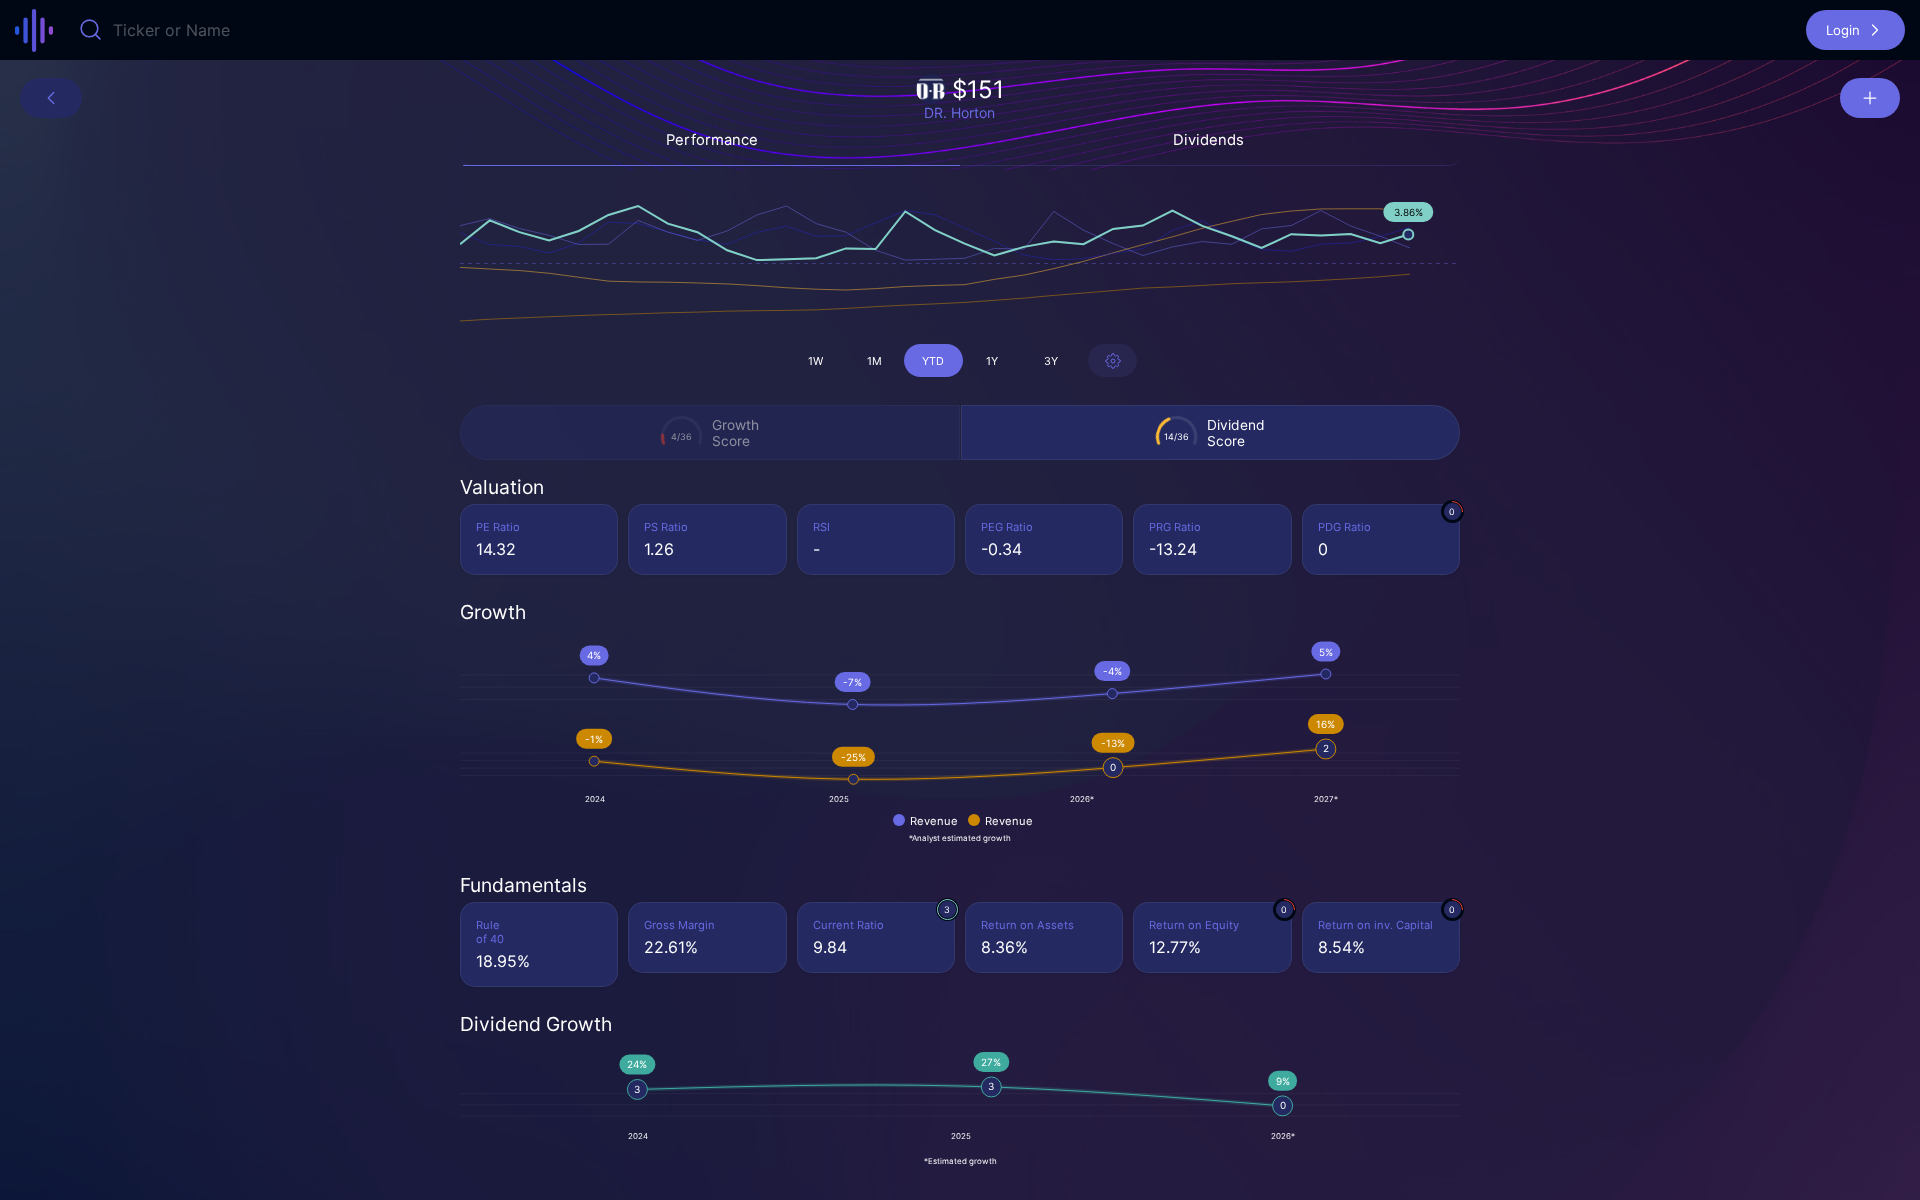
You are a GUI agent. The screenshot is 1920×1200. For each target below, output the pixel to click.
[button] (1855, 30)
